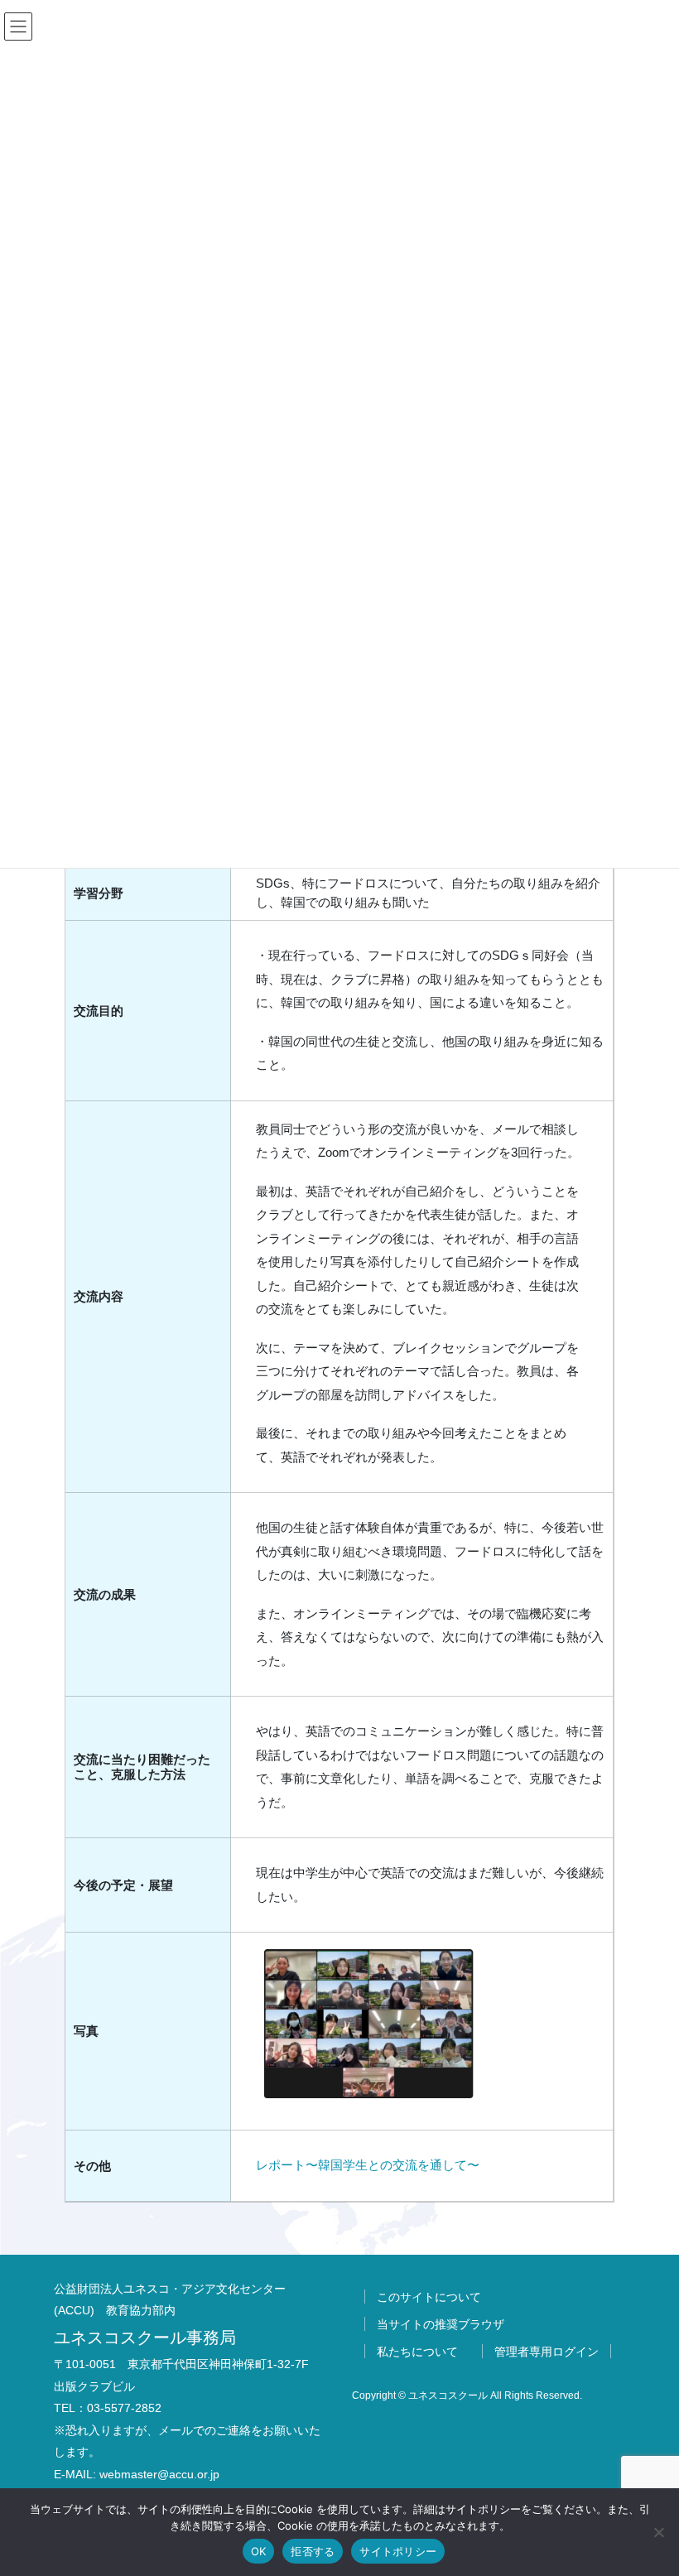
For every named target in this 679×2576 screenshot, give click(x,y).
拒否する (313, 2551)
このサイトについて (429, 2297)
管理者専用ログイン (547, 2352)
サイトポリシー (398, 2551)
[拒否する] (658, 2532)
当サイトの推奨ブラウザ (441, 2324)
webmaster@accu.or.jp (159, 2474)
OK (259, 2551)
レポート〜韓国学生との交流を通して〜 (368, 2165)
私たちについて (417, 2352)
